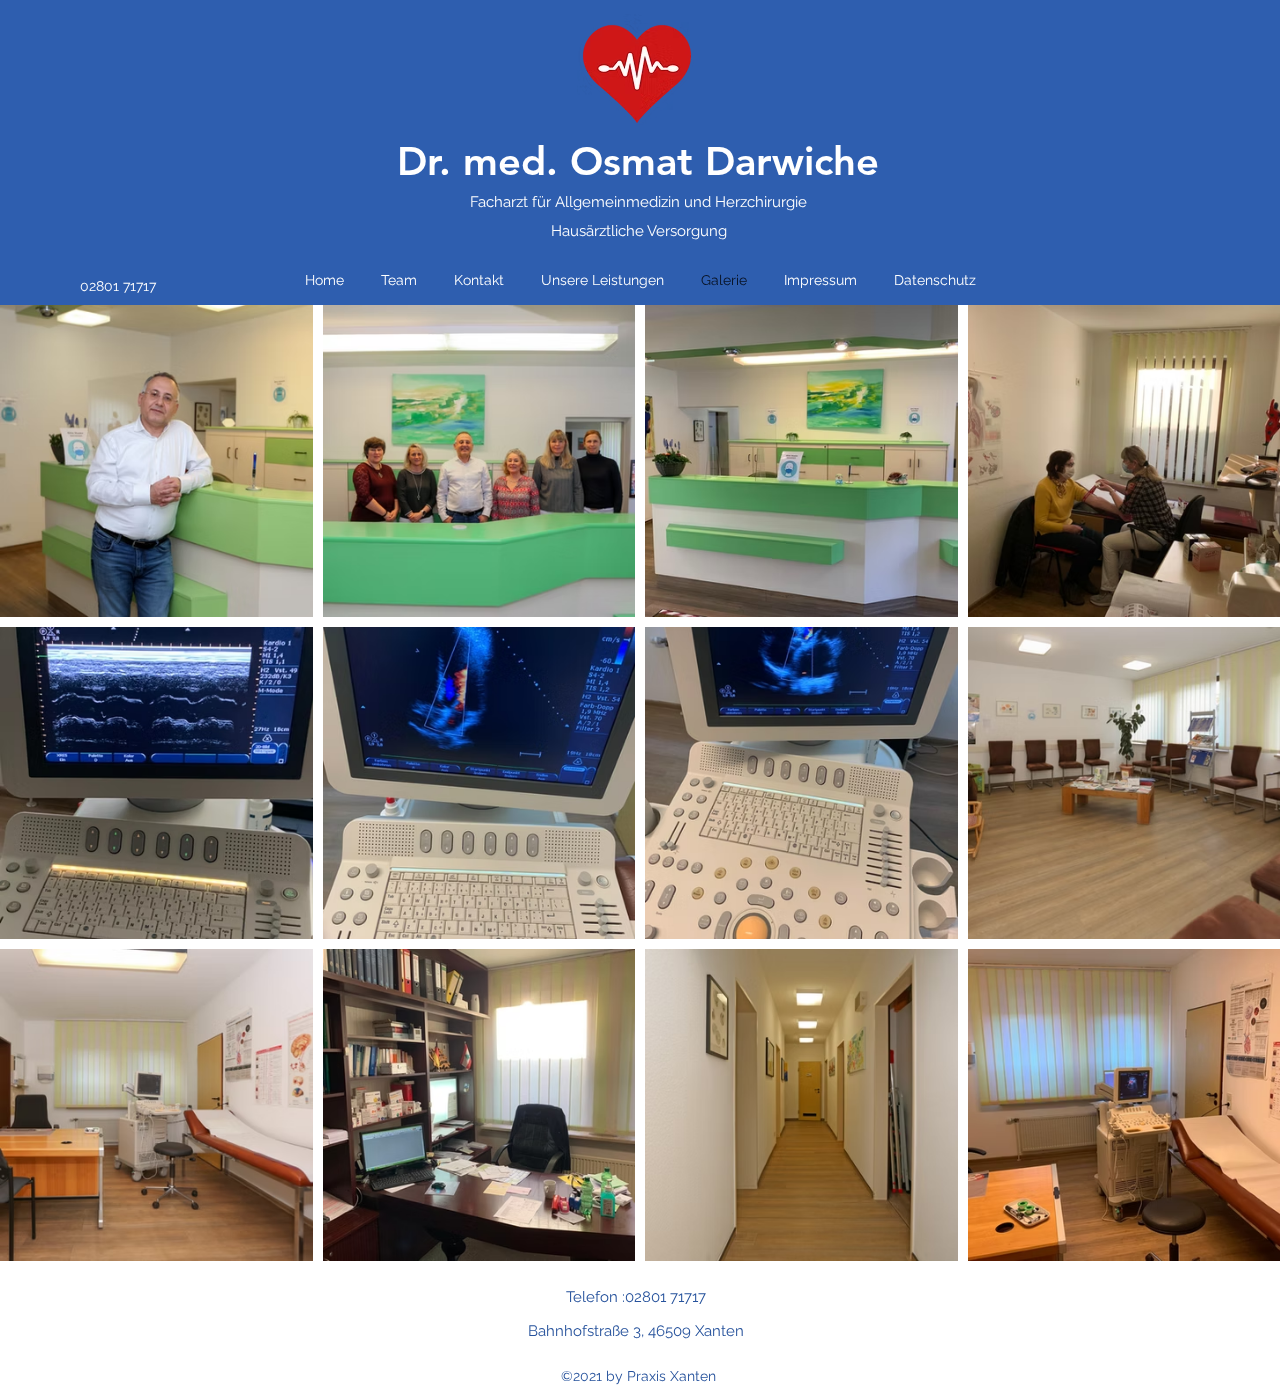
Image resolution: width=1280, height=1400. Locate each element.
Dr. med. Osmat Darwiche (638, 161)
